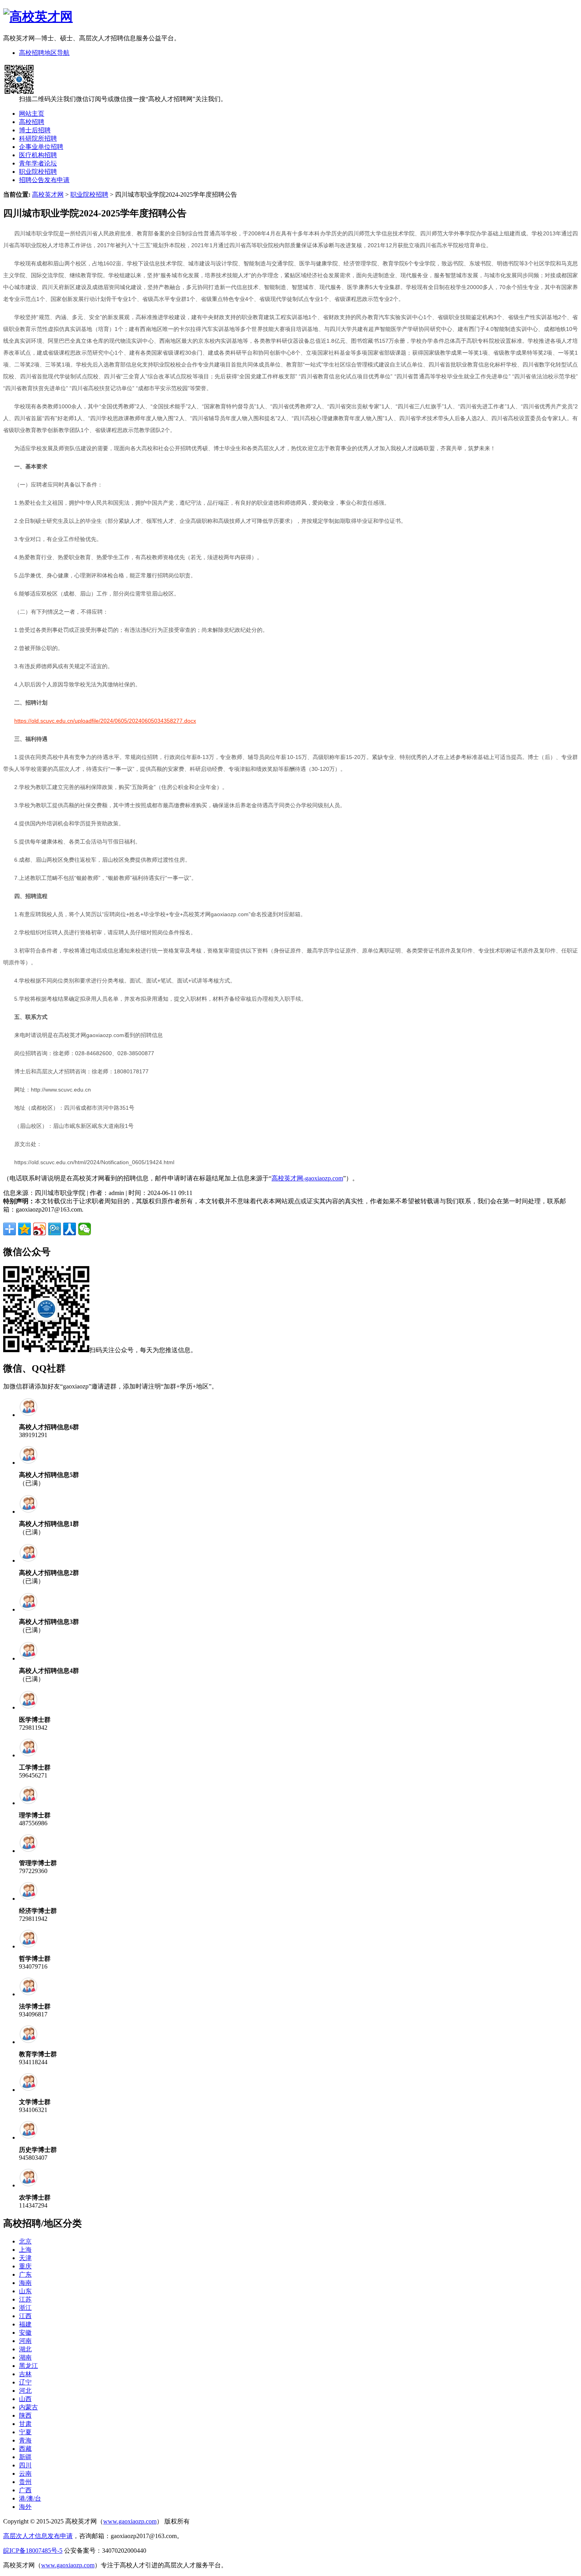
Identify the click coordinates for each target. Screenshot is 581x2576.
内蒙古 (28, 2407)
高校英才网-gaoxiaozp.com (307, 1178)
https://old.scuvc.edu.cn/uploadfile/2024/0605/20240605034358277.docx (105, 721)
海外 (25, 2507)
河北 (25, 2391)
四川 (25, 2465)
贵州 (25, 2482)
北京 (25, 2241)
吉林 (25, 2374)
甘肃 (25, 2424)
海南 (25, 2283)
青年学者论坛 (38, 163)
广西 (25, 2490)
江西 (25, 2316)
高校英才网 (48, 194)
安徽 (25, 2333)
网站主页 (32, 114)
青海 (25, 2440)
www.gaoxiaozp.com (130, 2521)
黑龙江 (28, 2366)
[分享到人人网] (70, 1229)
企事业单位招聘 (41, 147)
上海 (25, 2250)
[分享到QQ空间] (25, 1229)
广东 (25, 2274)
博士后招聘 (35, 130)
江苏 (25, 2299)
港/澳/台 (30, 2498)
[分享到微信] (85, 1229)
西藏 (25, 2449)
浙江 (25, 2308)
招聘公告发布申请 (44, 180)
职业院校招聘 (38, 172)
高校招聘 (32, 122)
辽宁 (25, 2382)
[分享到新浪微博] (40, 1229)
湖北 (25, 2349)
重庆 (25, 2266)
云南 (25, 2474)
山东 (25, 2291)
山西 (25, 2399)
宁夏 (25, 2432)
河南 (25, 2341)
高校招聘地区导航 (44, 53)
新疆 (25, 2457)
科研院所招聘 (38, 138)
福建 (25, 2324)
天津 (25, 2258)
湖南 (25, 2357)
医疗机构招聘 (38, 155)
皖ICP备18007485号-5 (33, 2551)
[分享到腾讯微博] (55, 1229)
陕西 (25, 2415)
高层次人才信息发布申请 (38, 2536)
